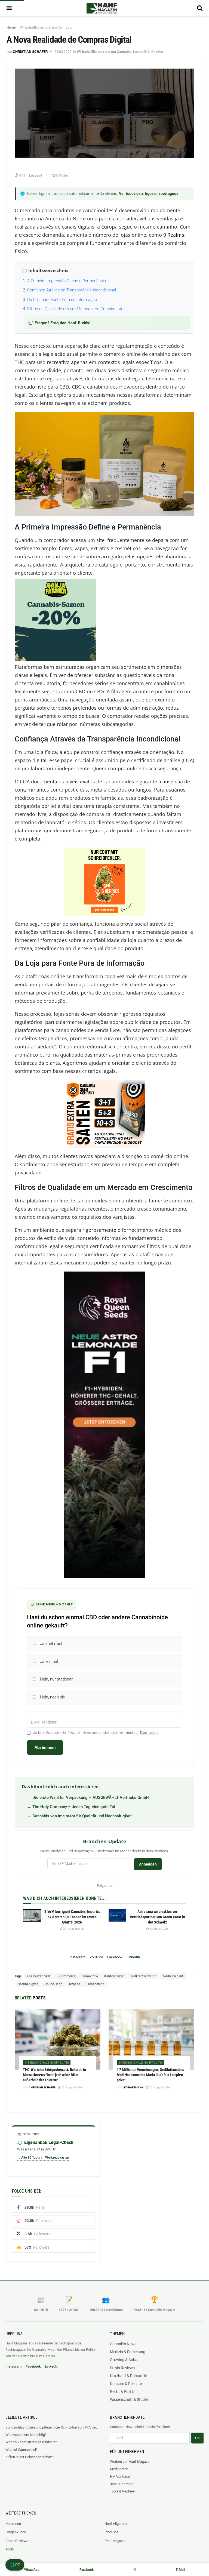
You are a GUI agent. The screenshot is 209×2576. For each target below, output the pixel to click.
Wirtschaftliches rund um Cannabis (46, 27)
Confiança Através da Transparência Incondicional (72, 290)
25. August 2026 (159, 2087)
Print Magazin (115, 2541)
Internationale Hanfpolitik (47, 2063)
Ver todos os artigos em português (149, 193)
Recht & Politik (122, 2392)
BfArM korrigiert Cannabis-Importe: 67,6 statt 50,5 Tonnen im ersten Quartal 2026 (72, 1917)
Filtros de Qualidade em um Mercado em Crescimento (75, 309)
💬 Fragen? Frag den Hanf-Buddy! (59, 323)
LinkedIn (133, 1957)
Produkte (111, 2532)
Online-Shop (53, 1984)
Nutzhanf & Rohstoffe (128, 2376)
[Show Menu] (9, 8)
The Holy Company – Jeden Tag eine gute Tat (74, 1807)
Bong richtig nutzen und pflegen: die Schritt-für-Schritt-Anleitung (52, 2427)
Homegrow (90, 1976)
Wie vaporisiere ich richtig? (26, 2435)
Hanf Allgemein (116, 2524)
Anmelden (148, 1864)
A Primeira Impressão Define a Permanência (67, 281)
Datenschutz (149, 1733)
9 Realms (174, 235)
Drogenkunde (16, 2532)
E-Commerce (66, 1976)
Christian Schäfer (30, 52)
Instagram (77, 1957)
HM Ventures (120, 2477)
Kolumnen (13, 2524)
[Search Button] (200, 8)
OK (197, 2438)
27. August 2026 (71, 2087)
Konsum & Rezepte (126, 2384)
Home (11, 27)
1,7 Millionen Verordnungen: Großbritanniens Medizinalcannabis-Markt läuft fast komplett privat (150, 2075)
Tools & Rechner (122, 2491)
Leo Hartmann (133, 2087)
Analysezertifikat (39, 1976)
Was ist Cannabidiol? (21, 2450)
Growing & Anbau (125, 2360)
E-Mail (180, 2570)
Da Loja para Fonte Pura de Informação (62, 300)
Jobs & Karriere (122, 2484)
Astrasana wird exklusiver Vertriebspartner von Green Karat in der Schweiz (157, 1917)
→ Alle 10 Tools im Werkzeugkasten (43, 2158)
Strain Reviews (122, 2368)
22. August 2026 (73, 1929)
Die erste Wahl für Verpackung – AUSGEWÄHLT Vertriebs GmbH (91, 1798)
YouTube (96, 1957)
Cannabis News (123, 2344)
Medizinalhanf (173, 1976)
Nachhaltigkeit (28, 1984)
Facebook (115, 1957)
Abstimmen (45, 1747)
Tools (10, 2549)
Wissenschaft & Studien (130, 2399)
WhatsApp (32, 2570)
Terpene (74, 1984)
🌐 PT (15, 2565)
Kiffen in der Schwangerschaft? (30, 2457)
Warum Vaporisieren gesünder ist (31, 2442)
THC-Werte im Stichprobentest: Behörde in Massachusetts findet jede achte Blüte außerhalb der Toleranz (54, 2075)
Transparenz (95, 1984)
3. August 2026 (159, 1929)
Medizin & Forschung (128, 2352)
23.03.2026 (63, 52)
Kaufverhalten (114, 1976)
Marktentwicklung (144, 1976)
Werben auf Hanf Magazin (130, 2462)
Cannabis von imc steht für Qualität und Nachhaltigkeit (82, 1816)
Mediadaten (119, 2469)
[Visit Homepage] (102, 8)
